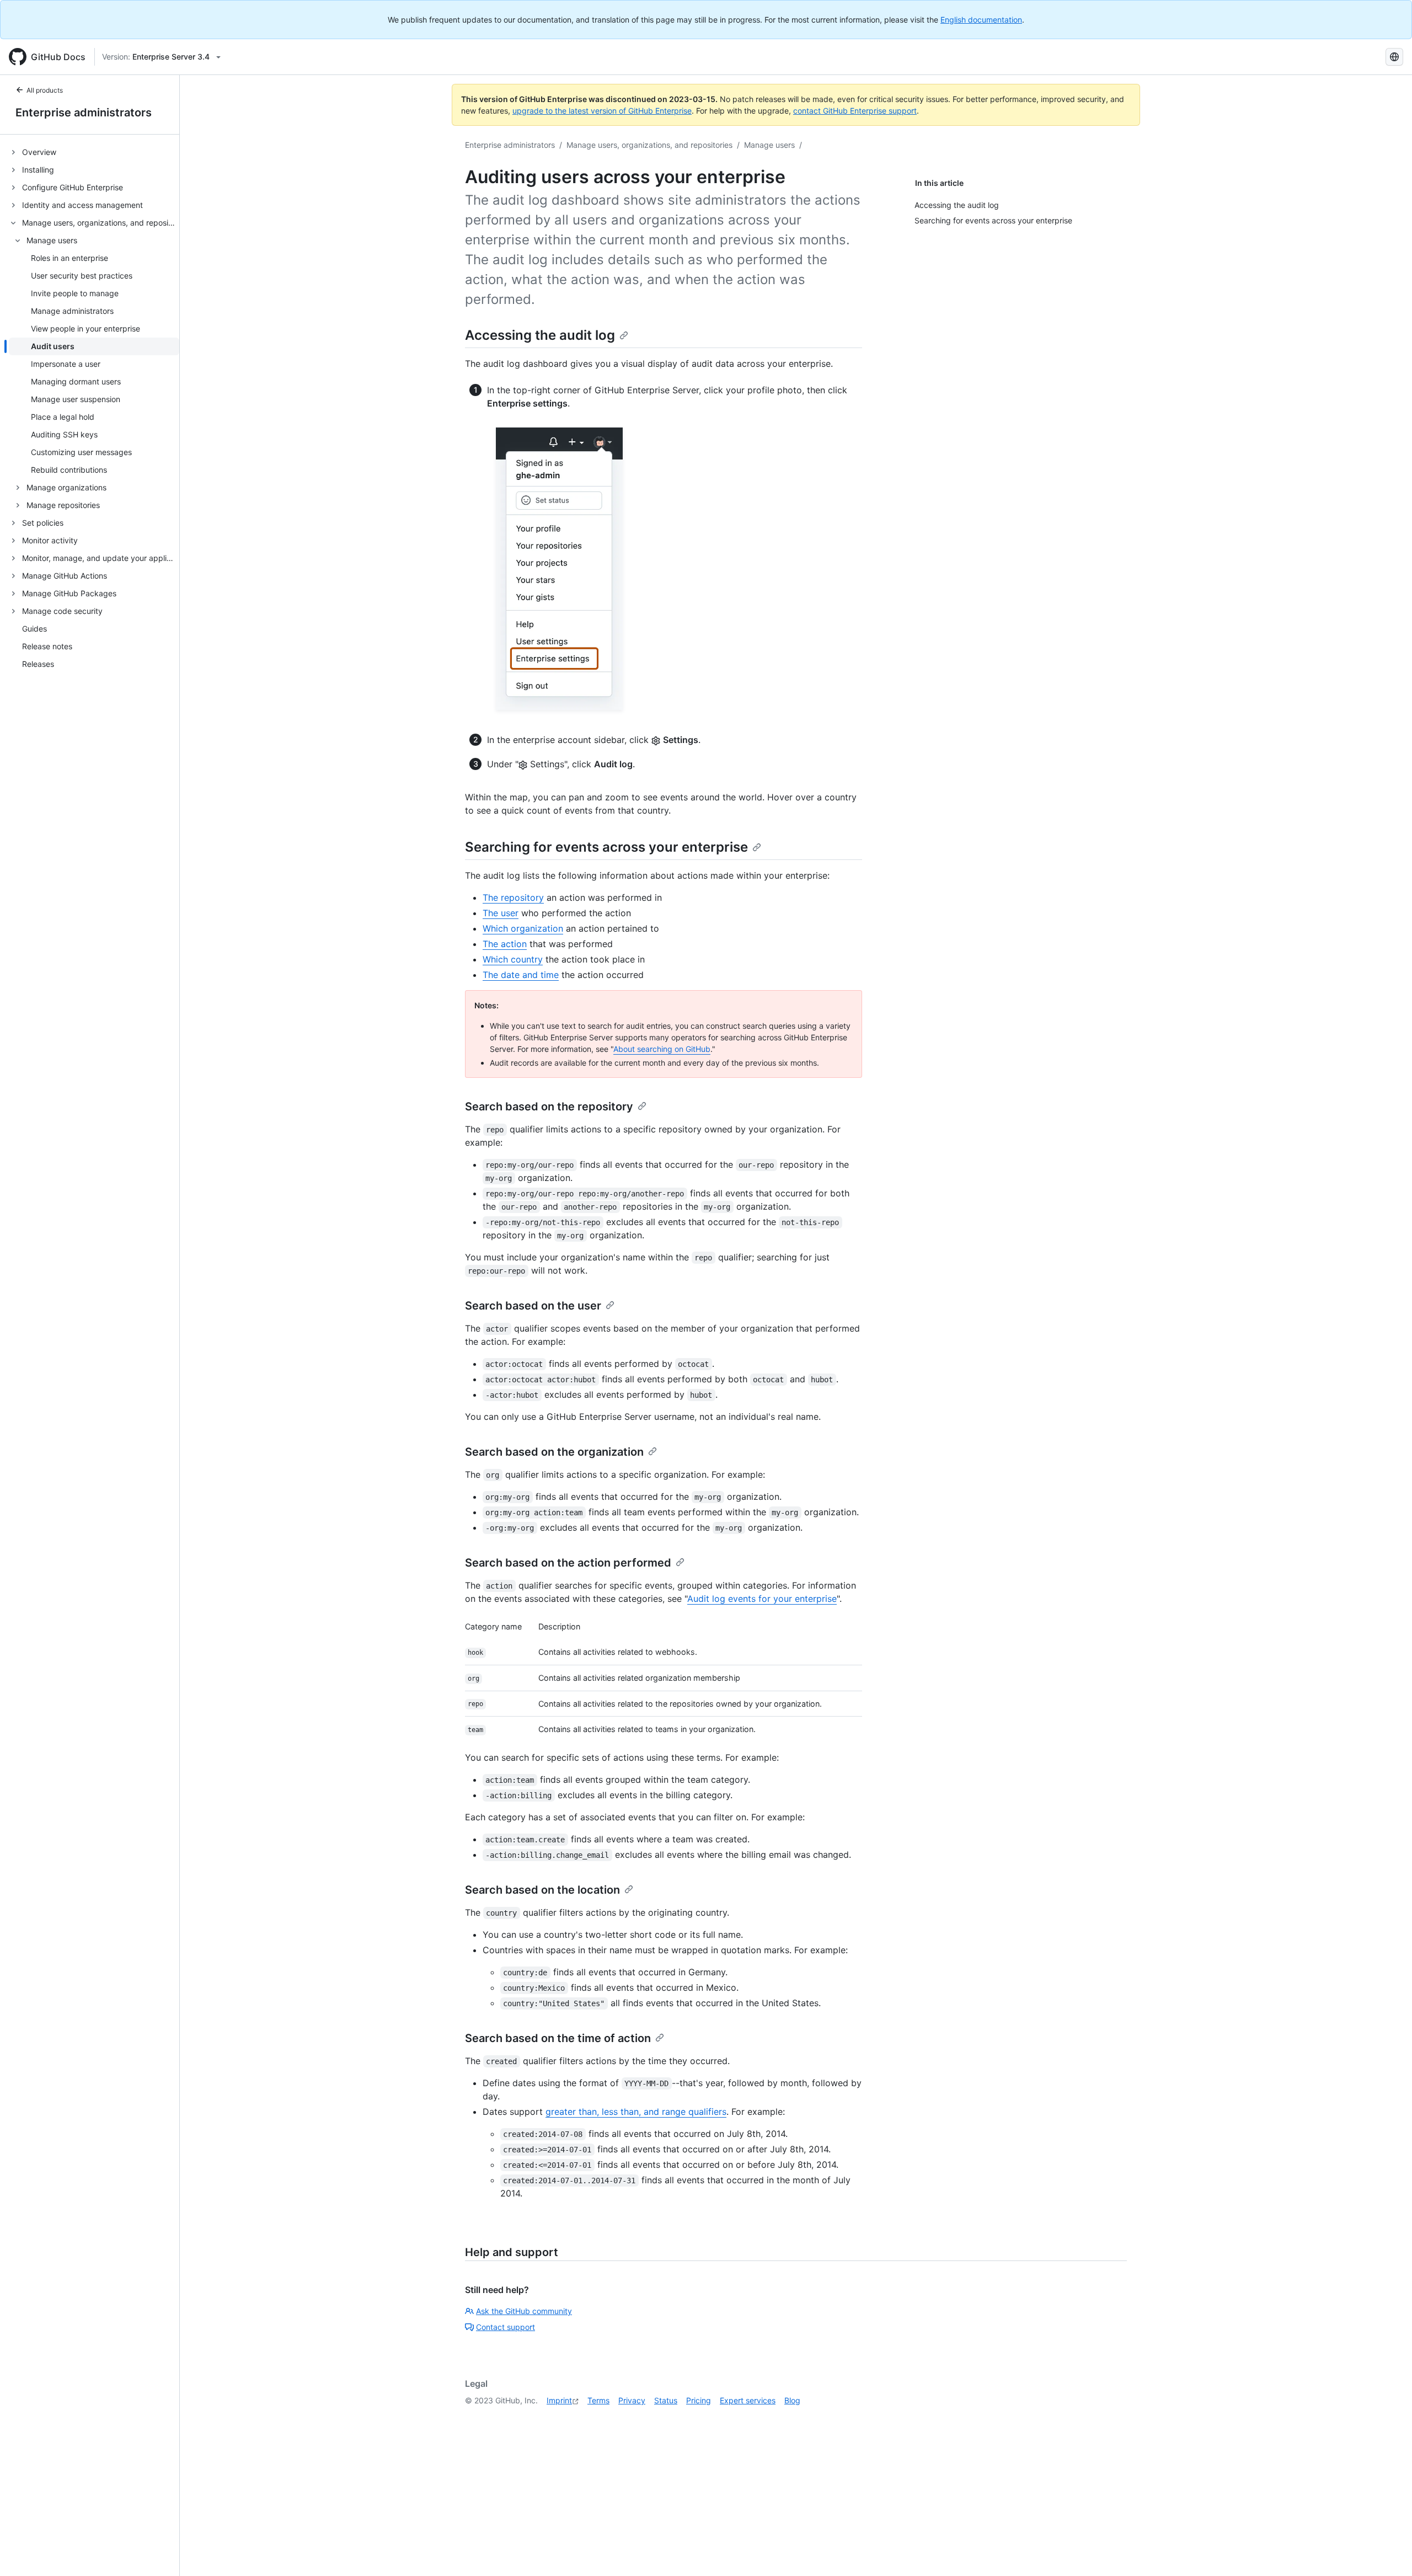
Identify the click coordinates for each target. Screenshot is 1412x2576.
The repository (513, 897)
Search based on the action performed (568, 1563)
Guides (34, 629)
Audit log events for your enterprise (762, 1599)
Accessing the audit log (540, 335)
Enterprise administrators (84, 113)
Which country (513, 959)
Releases (38, 664)
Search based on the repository (549, 1107)
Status (666, 2400)
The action (505, 944)
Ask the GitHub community (524, 2311)
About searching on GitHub (662, 1049)
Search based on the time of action (558, 2038)
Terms (598, 2400)
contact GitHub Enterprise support (855, 111)
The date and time (521, 975)
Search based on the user (533, 1306)
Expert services (748, 2400)
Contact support (506, 2327)
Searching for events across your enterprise (606, 847)
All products (45, 90)
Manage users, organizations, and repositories (649, 145)
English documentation (981, 20)
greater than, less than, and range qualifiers (636, 2112)
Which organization (523, 928)
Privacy (632, 2400)
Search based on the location (542, 1890)
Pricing (699, 2400)
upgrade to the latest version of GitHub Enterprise (602, 111)
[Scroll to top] (1388, 2552)
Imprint (559, 2400)
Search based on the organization (554, 1452)
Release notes (47, 647)
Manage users (769, 145)
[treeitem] (94, 152)
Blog (792, 2400)
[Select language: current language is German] (1394, 57)
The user (501, 913)
